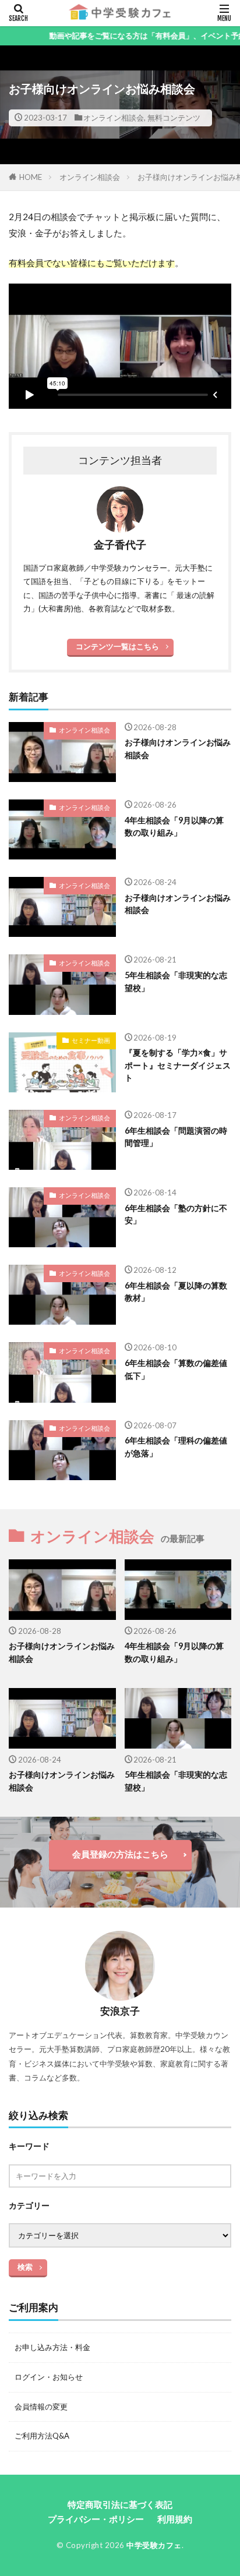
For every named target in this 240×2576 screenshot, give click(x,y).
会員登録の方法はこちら (120, 1854)
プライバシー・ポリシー (96, 2519)
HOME (31, 177)
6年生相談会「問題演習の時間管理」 (176, 1137)
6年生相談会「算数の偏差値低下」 (176, 1369)
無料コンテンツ (174, 118)
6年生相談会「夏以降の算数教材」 (176, 1291)
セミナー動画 (91, 1040)
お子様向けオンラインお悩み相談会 (178, 748)
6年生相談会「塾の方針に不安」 (176, 1214)
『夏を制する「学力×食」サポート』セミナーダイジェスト (178, 1065)
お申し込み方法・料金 (52, 2347)
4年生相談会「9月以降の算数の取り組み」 (174, 826)
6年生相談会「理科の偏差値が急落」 (176, 1446)
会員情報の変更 (41, 2407)
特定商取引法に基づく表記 (120, 2504)
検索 (25, 2267)
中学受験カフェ (154, 2545)
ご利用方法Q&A (42, 2436)
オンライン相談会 (114, 118)
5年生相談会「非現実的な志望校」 (176, 981)
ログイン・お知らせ (49, 2377)
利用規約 (175, 2519)
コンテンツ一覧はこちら (117, 646)
